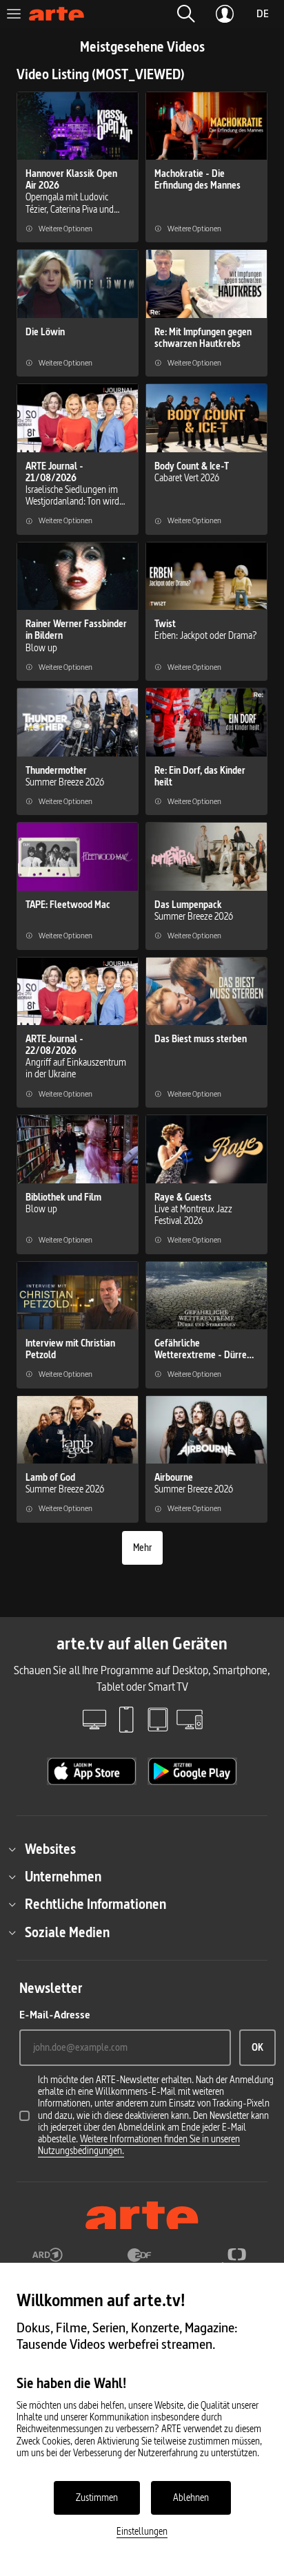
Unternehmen (63, 1877)
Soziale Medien (67, 1932)
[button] (186, 14)
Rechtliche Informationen (95, 1904)
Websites (50, 1849)
